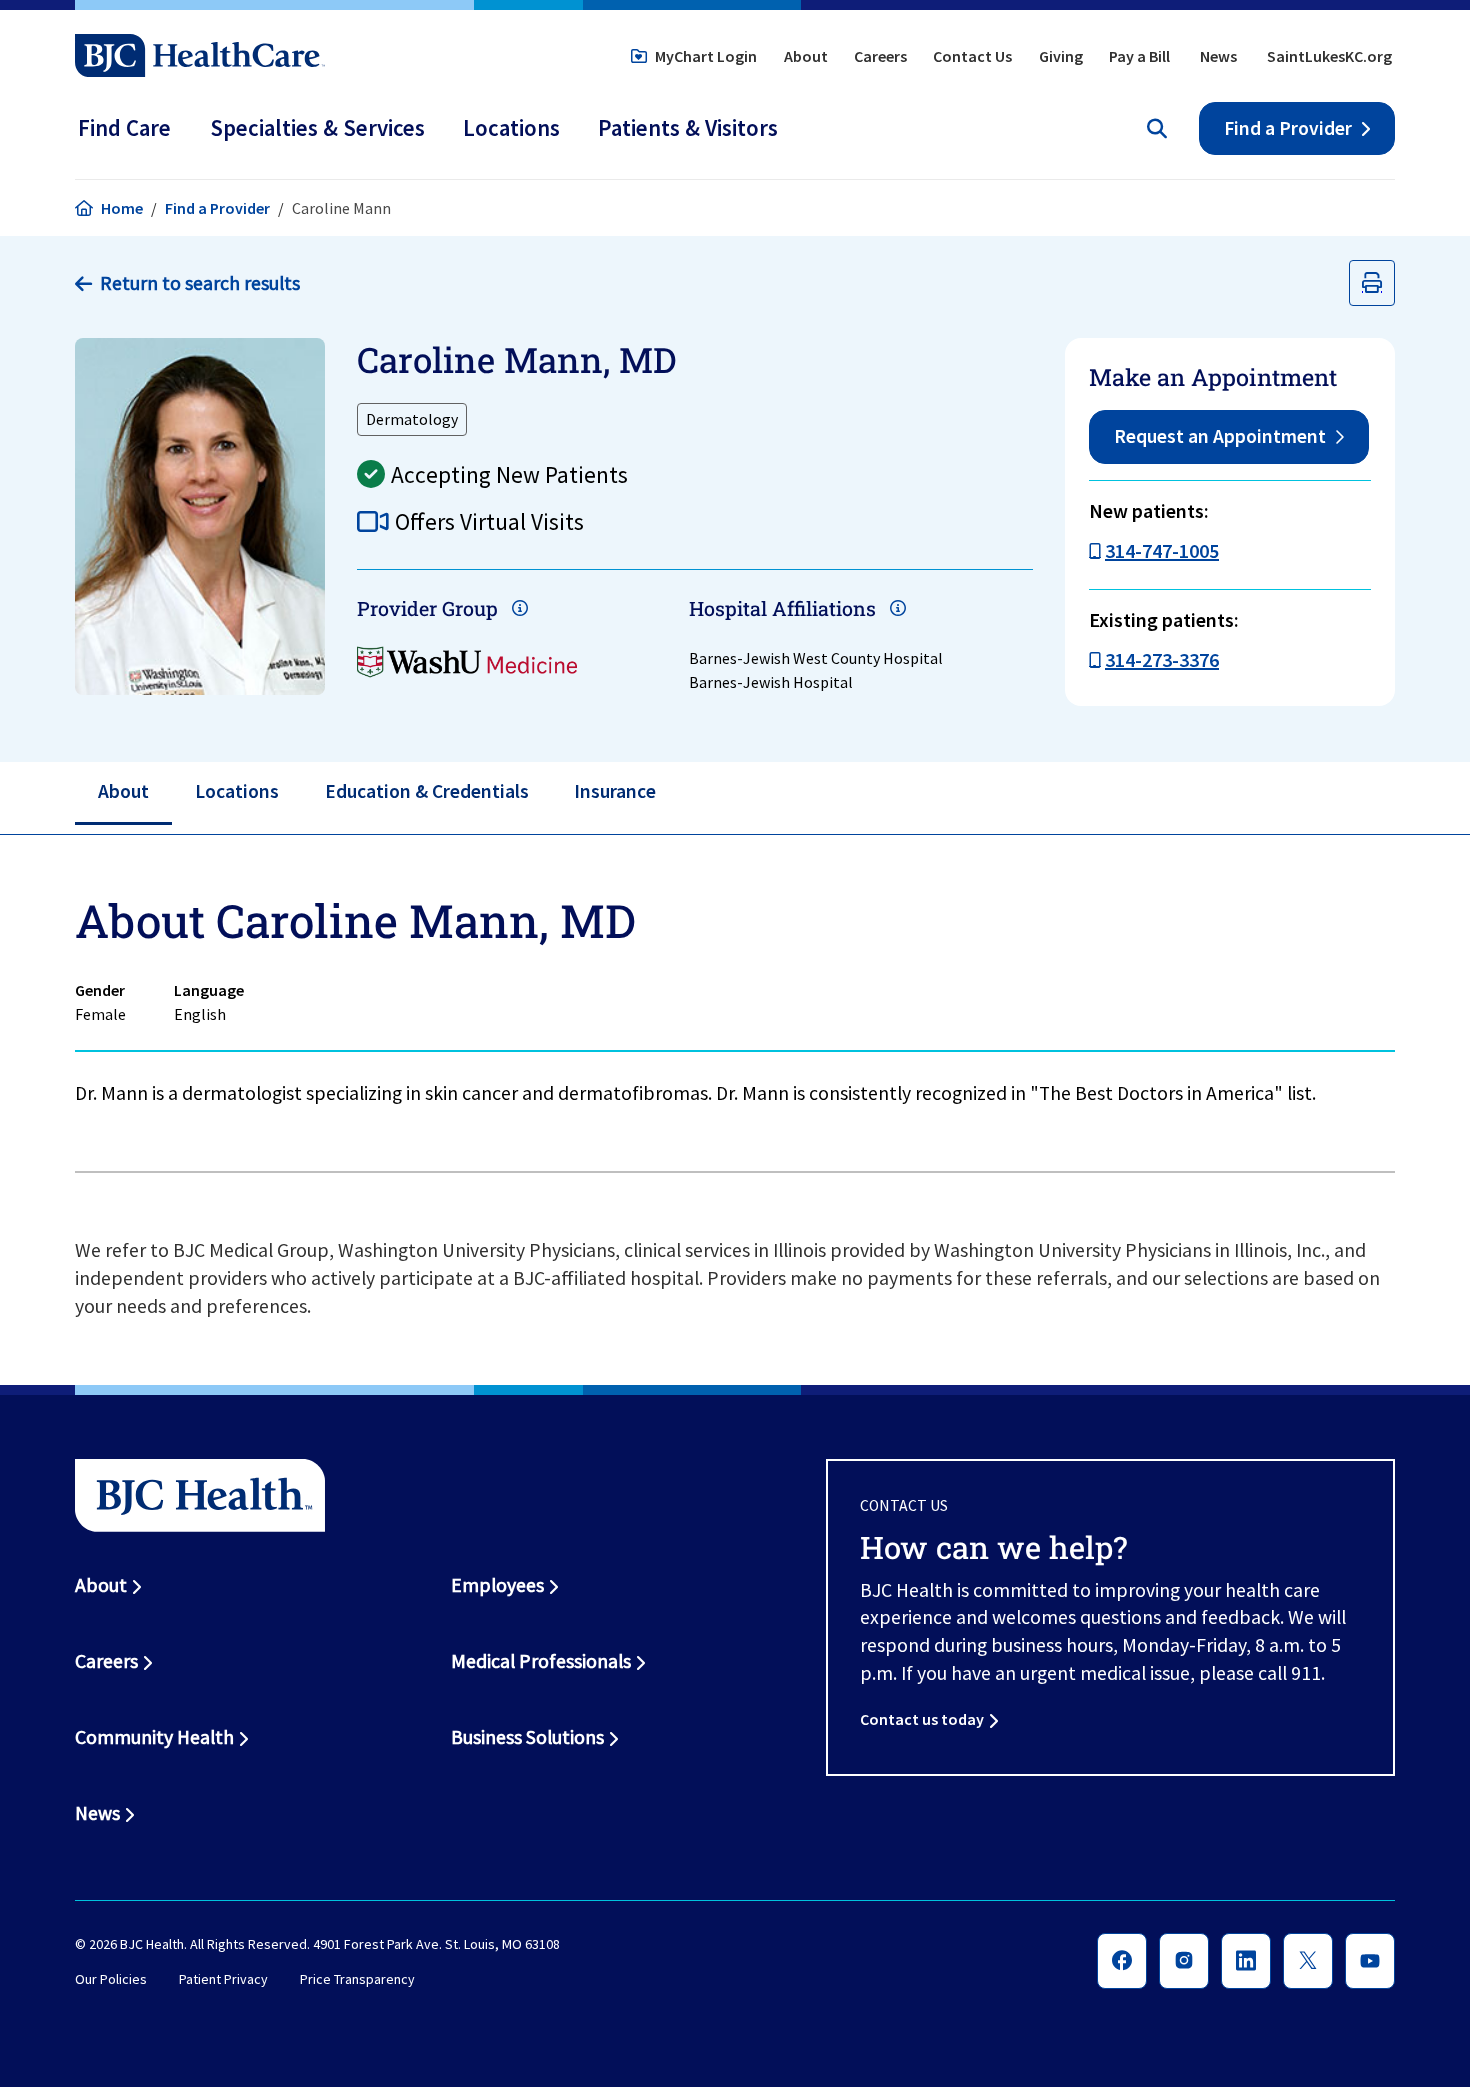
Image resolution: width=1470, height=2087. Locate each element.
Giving (1061, 56)
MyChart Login (706, 56)
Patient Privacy (223, 1980)
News (1218, 56)
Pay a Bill (1139, 56)
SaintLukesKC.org (1329, 56)
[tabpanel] (735, 1004)
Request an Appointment (1220, 436)
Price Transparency (357, 1980)
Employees (497, 1585)
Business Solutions (527, 1737)
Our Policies (111, 1980)
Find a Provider (1288, 128)
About (806, 56)
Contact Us (972, 56)
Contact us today (922, 1719)
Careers (880, 56)
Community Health (154, 1737)
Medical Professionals (541, 1661)
